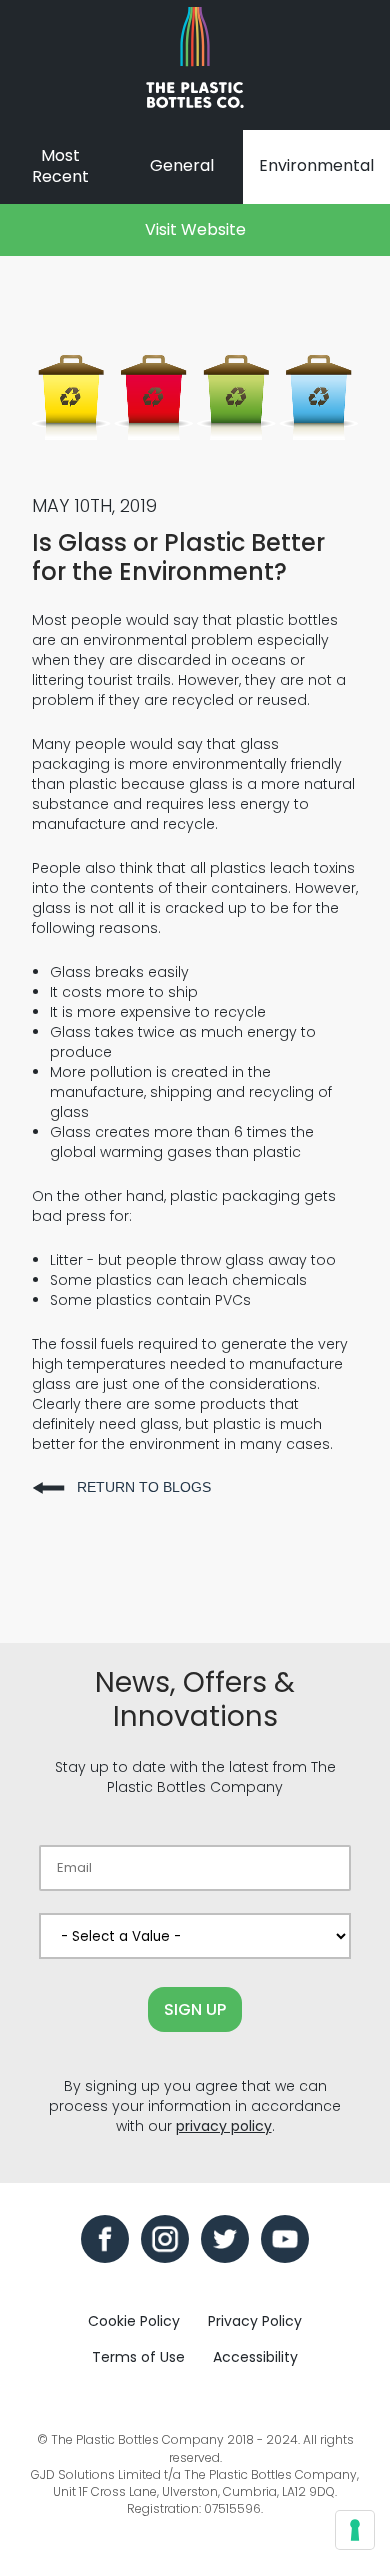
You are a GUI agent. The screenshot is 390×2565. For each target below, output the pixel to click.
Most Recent (60, 166)
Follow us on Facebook (105, 2239)
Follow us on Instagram (165, 2239)
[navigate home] (195, 65)
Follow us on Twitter (225, 2239)
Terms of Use (138, 2357)
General (182, 165)
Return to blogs (144, 1487)
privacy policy (224, 2126)
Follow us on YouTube (285, 2239)
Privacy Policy (255, 2321)
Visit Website (195, 229)
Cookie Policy (134, 2321)
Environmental (316, 165)
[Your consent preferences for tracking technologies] (355, 2530)
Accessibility (255, 2357)
